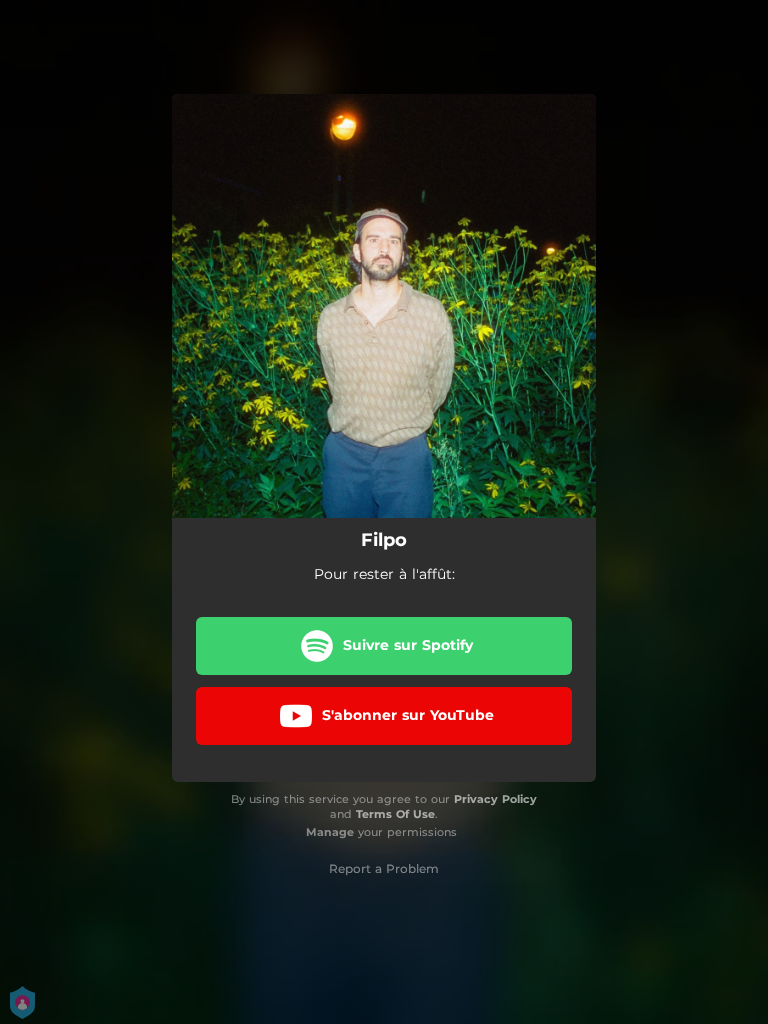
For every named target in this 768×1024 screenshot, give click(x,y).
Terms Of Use (395, 814)
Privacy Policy (495, 799)
